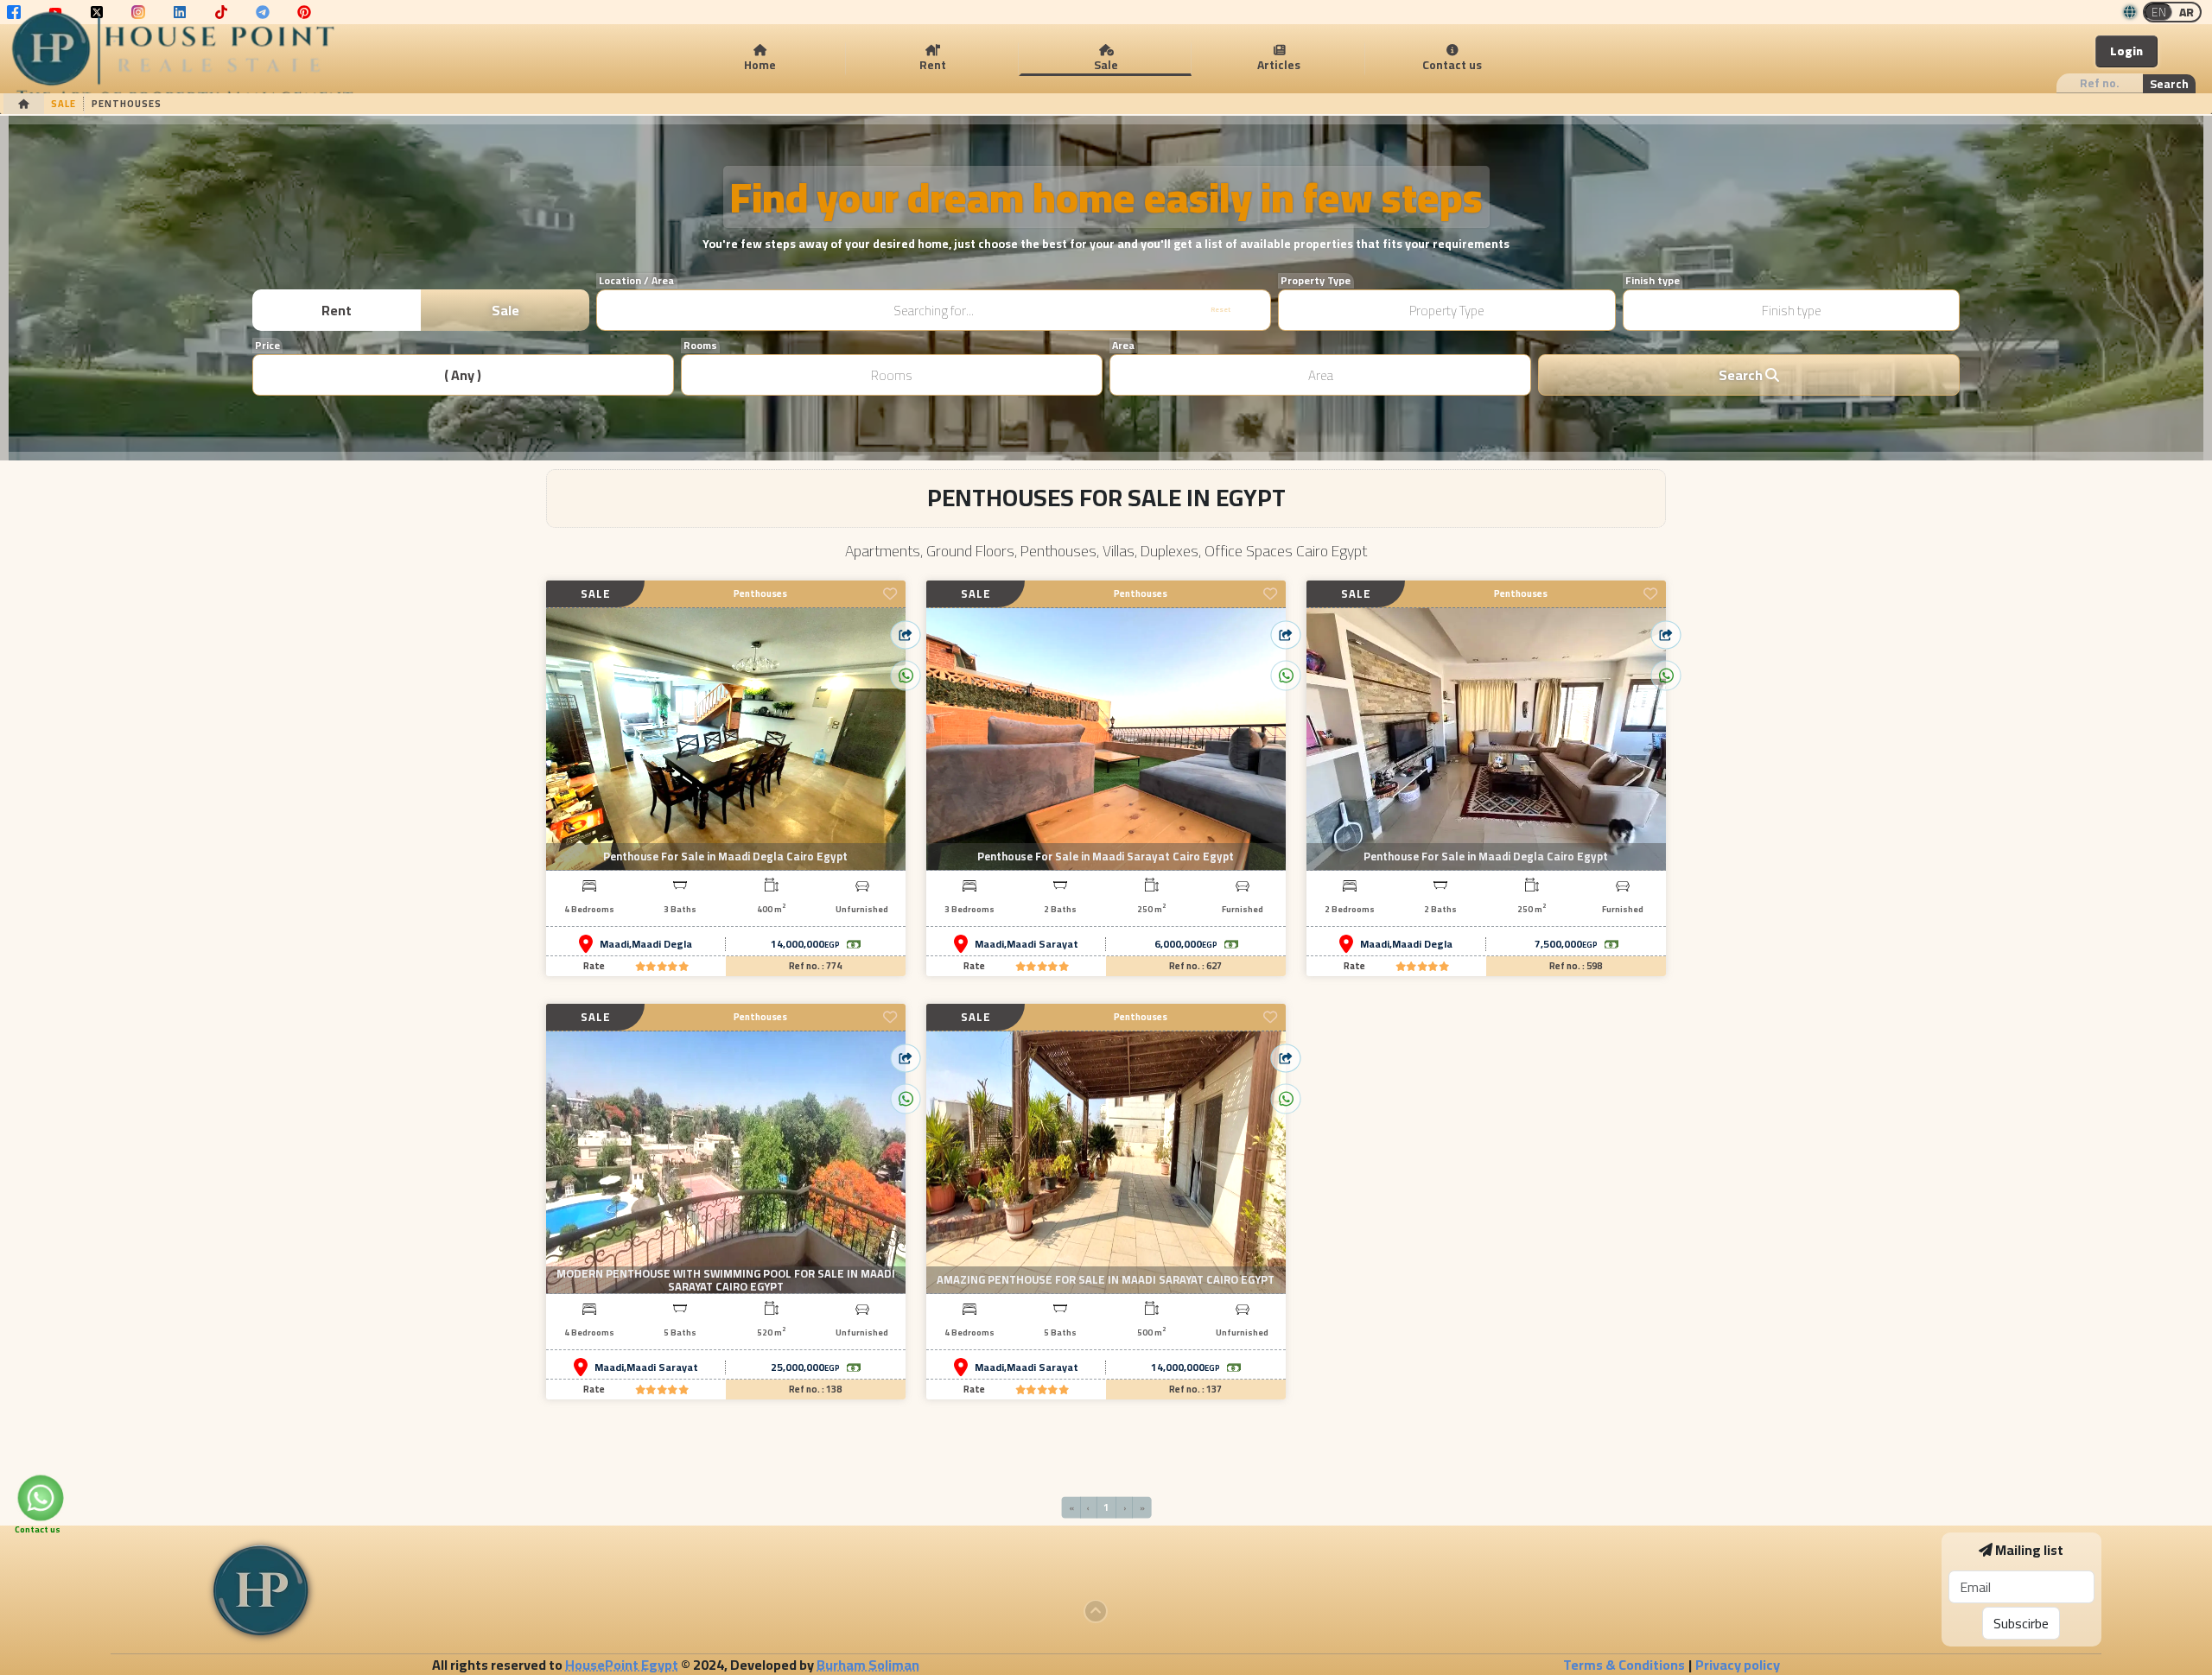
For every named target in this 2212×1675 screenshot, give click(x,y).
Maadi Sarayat (1042, 944)
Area (1123, 346)
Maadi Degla (662, 944)
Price (267, 346)
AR (2187, 12)
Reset (1220, 310)
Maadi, (616, 944)
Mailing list (2029, 1550)
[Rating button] (662, 966)
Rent (337, 310)
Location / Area (636, 281)
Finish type (1653, 281)
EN (2159, 12)
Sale (505, 310)
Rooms (700, 346)
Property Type (1316, 281)
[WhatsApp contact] (41, 1498)
